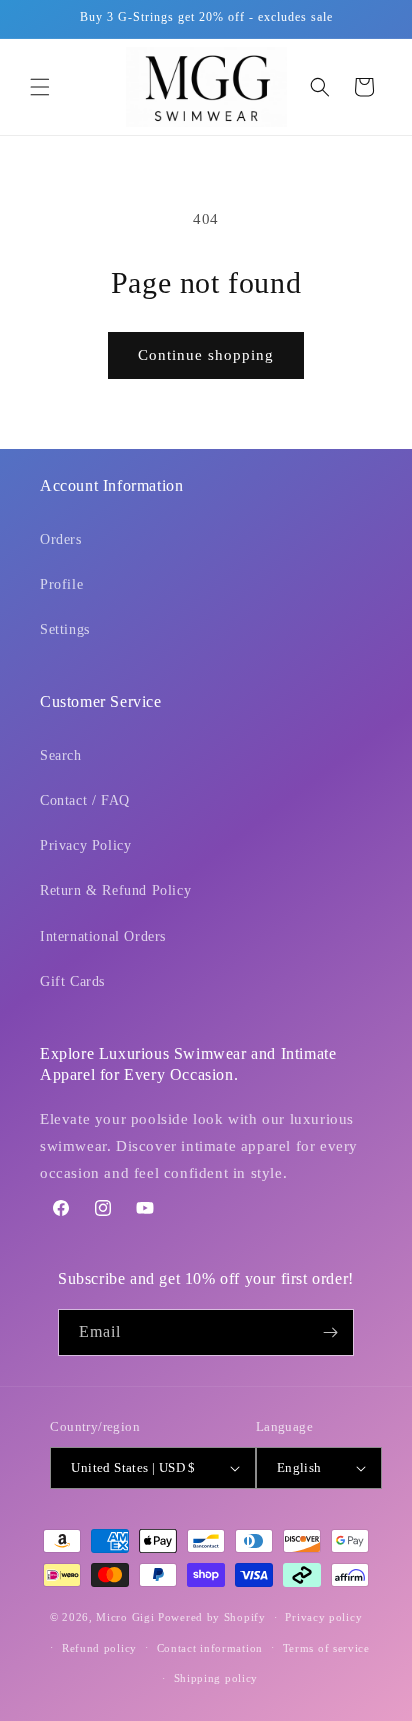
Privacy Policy (85, 845)
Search (61, 755)
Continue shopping (206, 355)
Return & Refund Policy (115, 890)
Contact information (210, 1648)
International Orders (103, 936)
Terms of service (326, 1648)
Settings (65, 629)
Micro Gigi (125, 1617)
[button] (40, 87)
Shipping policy (216, 1678)
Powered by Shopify (212, 1617)
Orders (61, 539)
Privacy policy (323, 1617)
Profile (61, 584)
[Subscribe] (331, 1332)
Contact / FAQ (85, 800)
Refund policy (99, 1648)
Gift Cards (72, 981)
